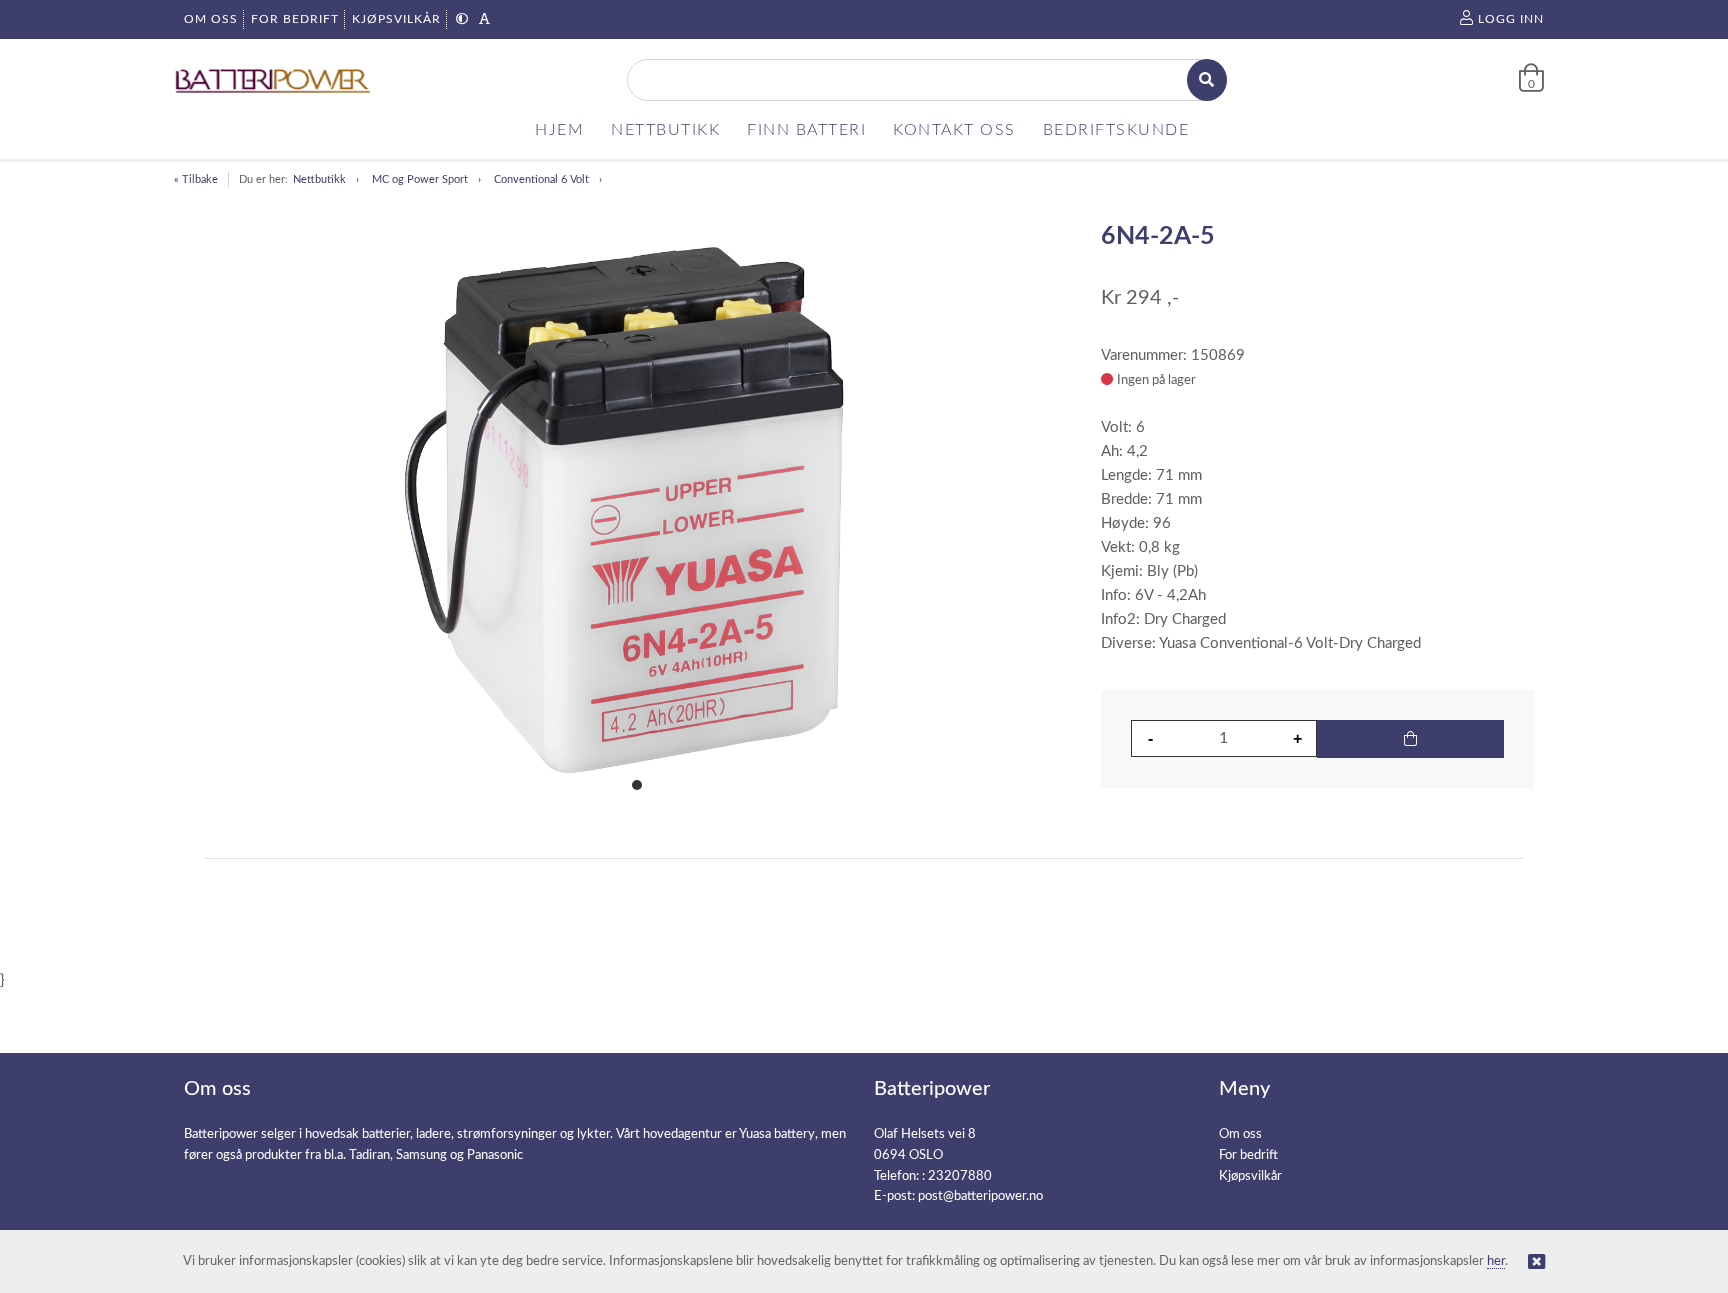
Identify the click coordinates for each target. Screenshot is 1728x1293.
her (1496, 1261)
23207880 (960, 1176)
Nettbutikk (319, 179)
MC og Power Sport (420, 179)
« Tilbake (196, 179)
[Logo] (274, 80)
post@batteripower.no (980, 1196)
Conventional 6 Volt (541, 179)
